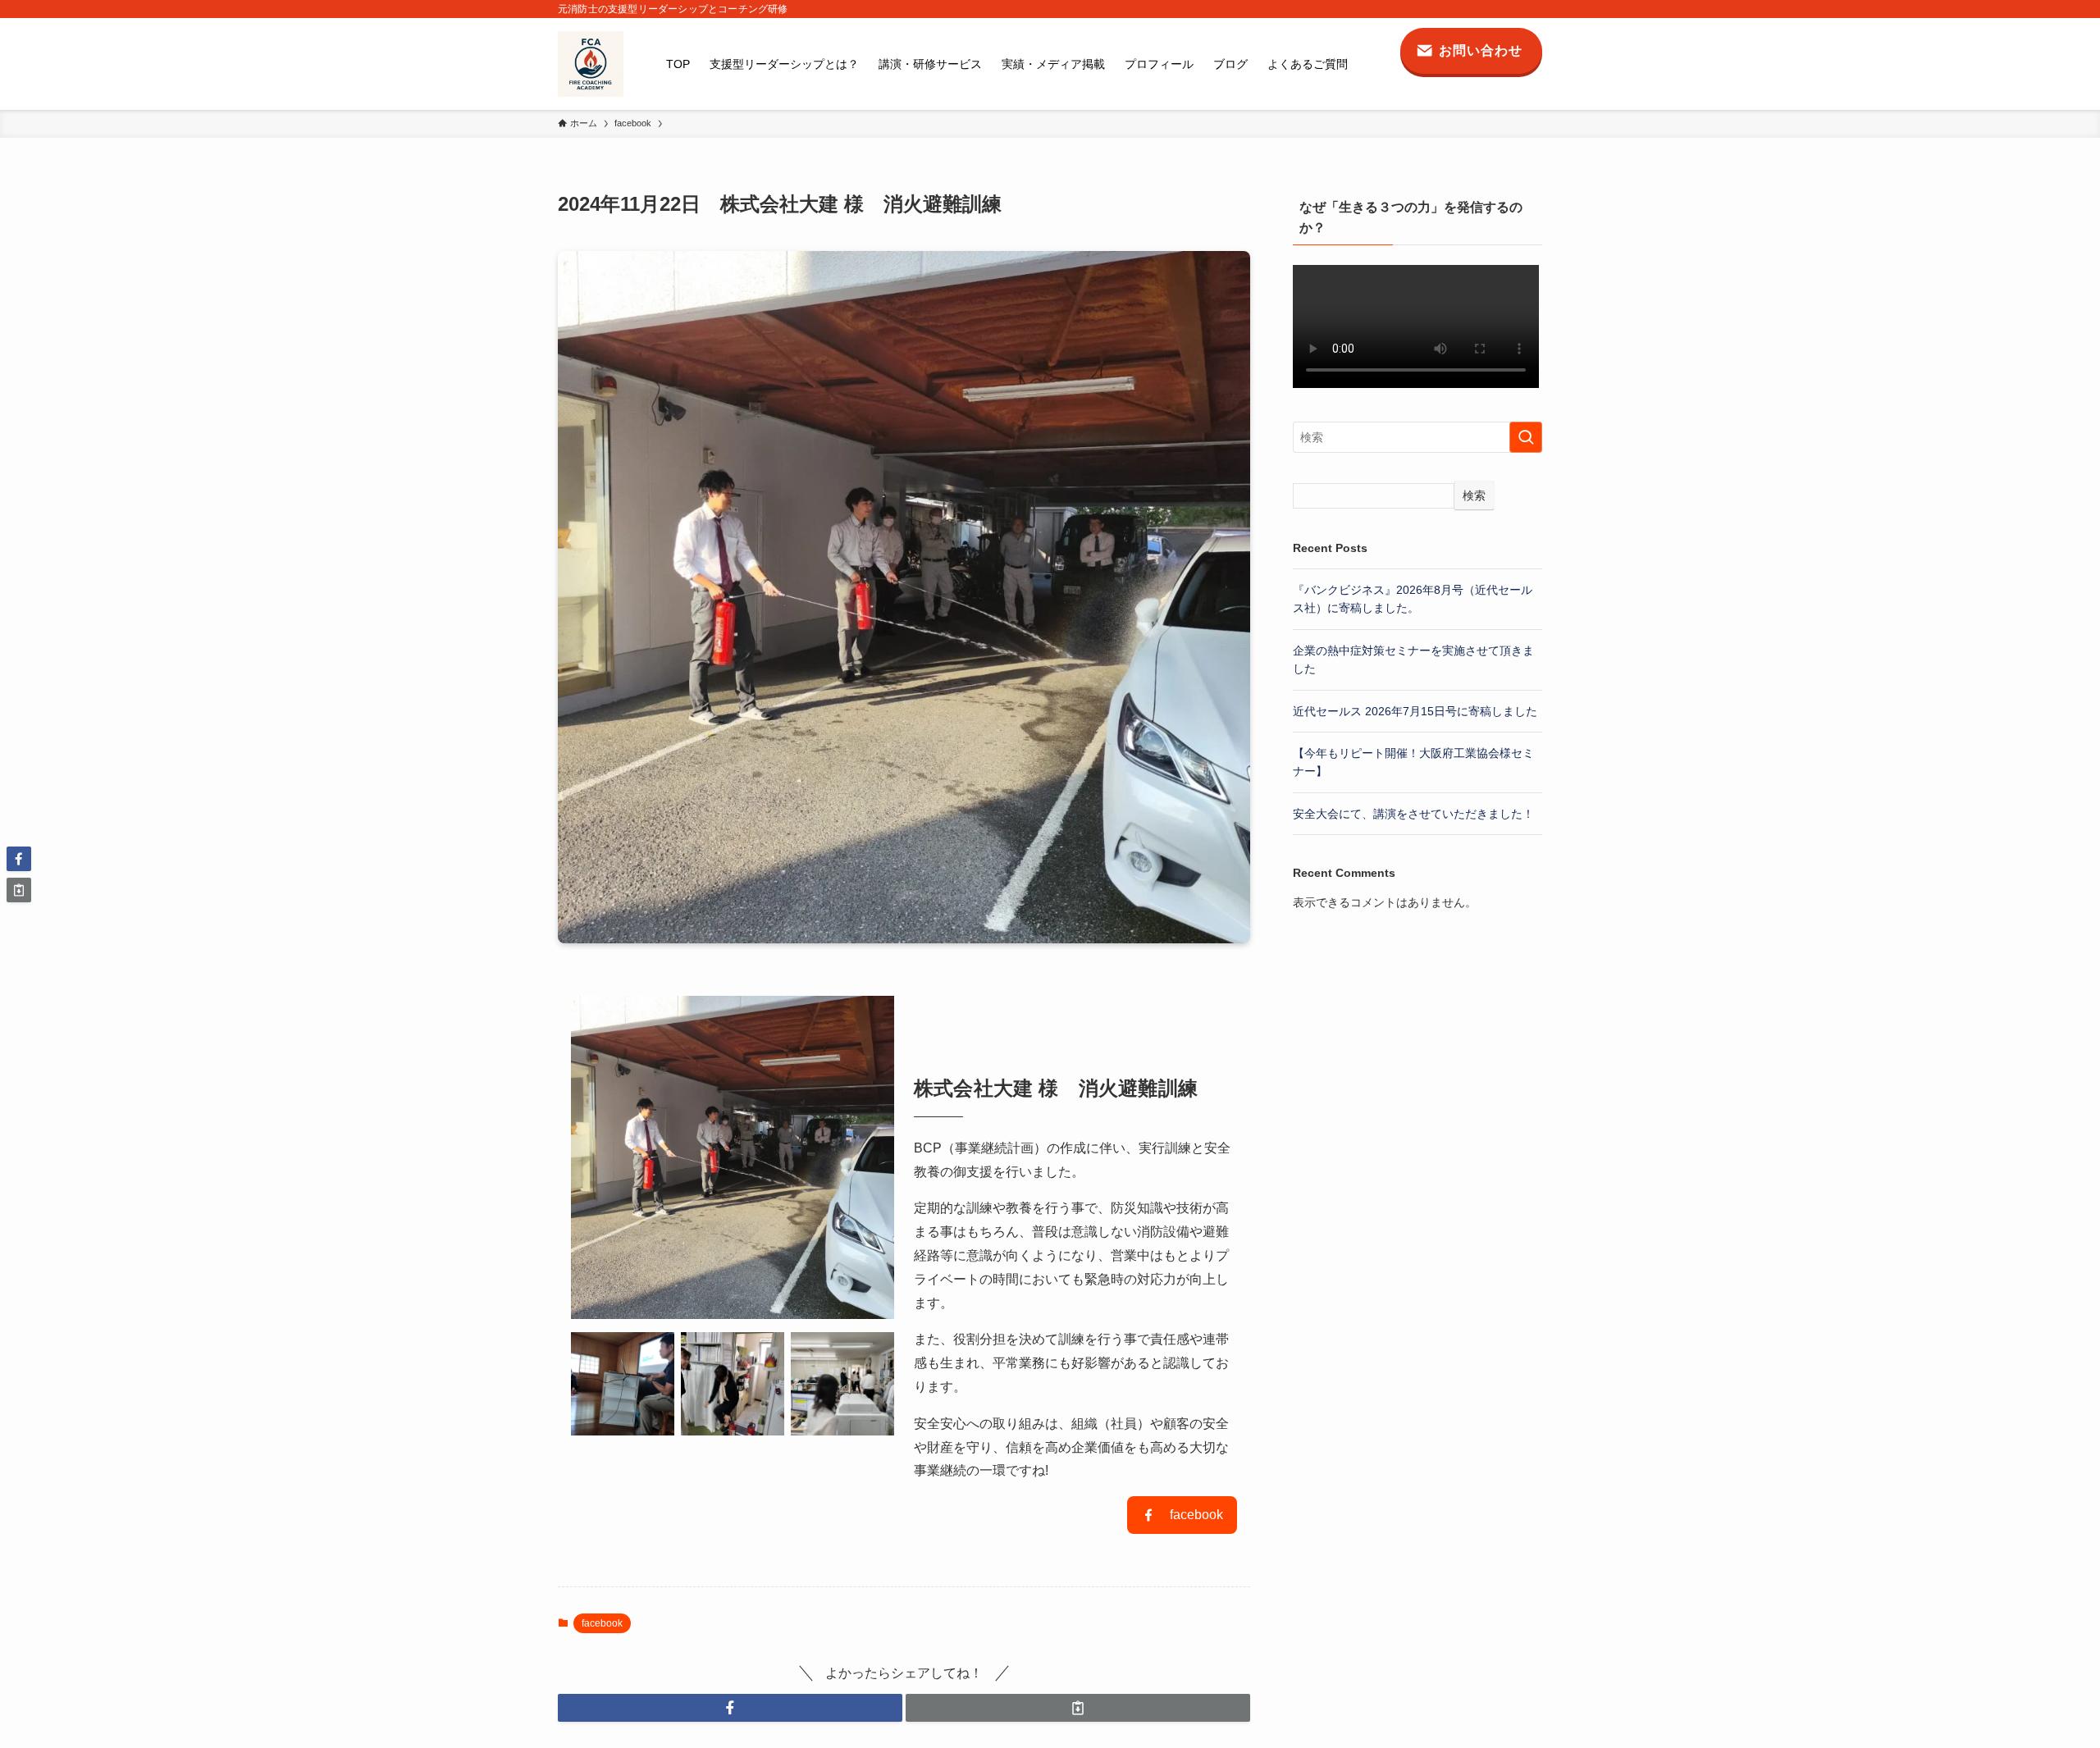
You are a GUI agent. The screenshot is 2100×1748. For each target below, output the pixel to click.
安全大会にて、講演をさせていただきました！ (1413, 814)
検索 (1474, 495)
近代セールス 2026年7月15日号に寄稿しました (1415, 711)
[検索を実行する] (1526, 437)
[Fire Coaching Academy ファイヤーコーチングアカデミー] (591, 64)
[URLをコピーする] (1078, 1708)
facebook (602, 1623)
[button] (730, 1708)
